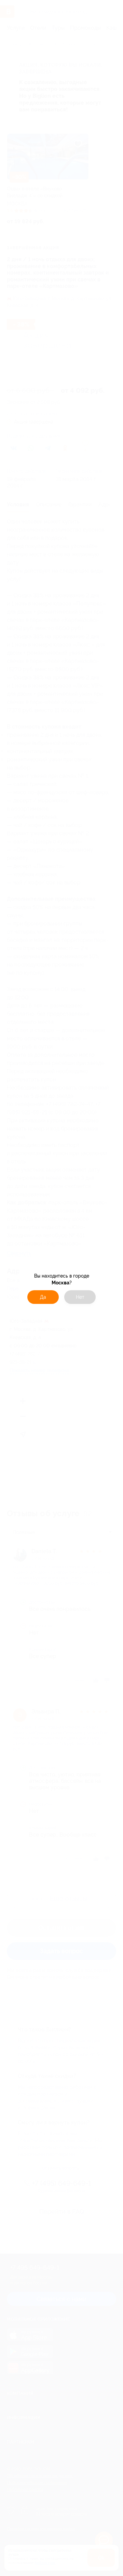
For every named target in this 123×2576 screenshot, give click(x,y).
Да (43, 1297)
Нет (80, 1297)
